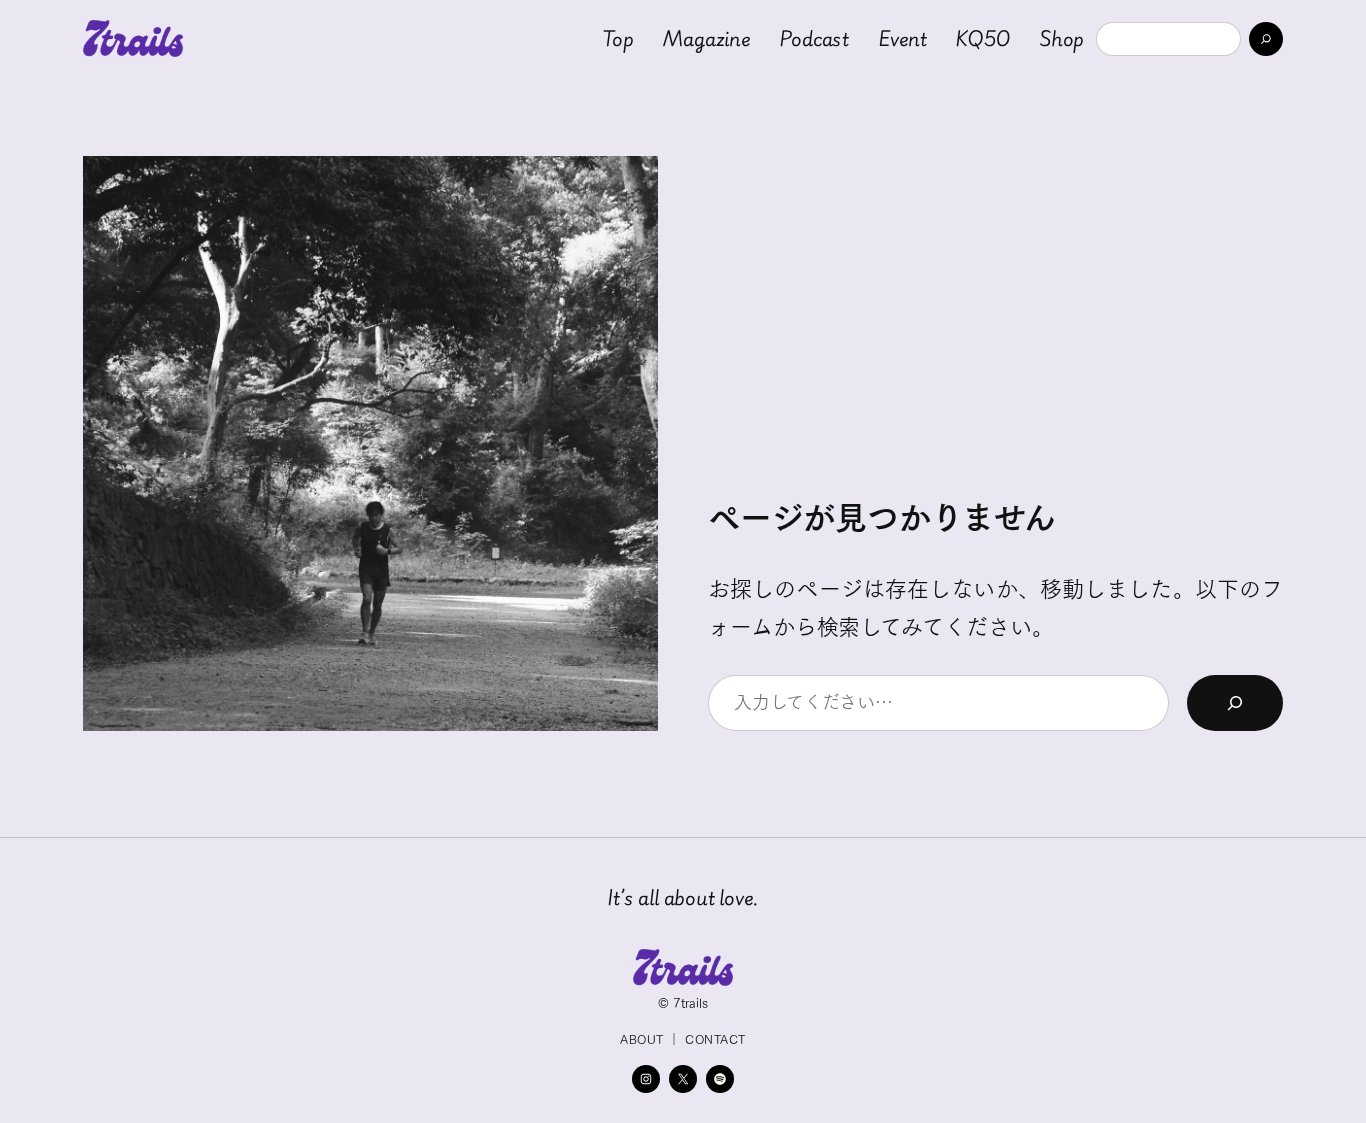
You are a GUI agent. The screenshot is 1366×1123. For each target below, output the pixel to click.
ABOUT (641, 1039)
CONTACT (715, 1039)
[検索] (1266, 39)
